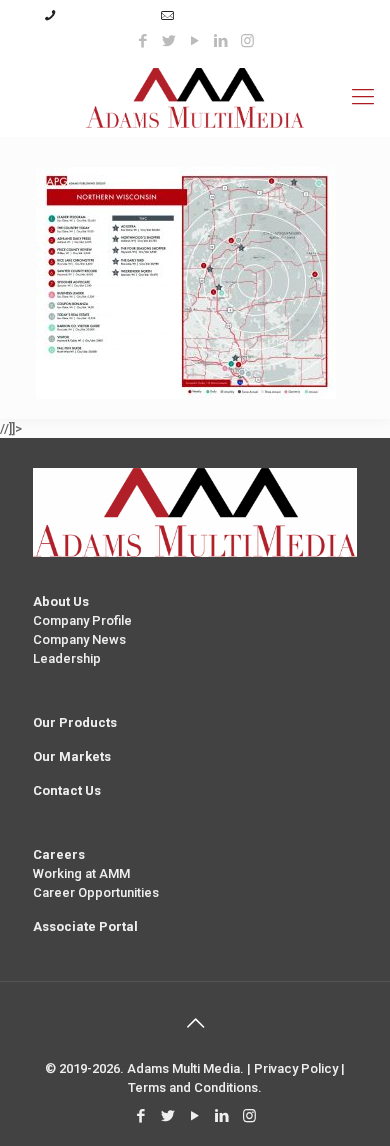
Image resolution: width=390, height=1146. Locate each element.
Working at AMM (81, 873)
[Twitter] (169, 41)
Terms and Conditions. (195, 1087)
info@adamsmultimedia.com (263, 15)
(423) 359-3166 (104, 15)
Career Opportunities (96, 892)
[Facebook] (143, 41)
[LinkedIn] (221, 41)
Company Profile (82, 620)
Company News (79, 639)
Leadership (67, 658)
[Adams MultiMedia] (195, 97)
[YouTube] (195, 41)
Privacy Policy (296, 1068)
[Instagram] (247, 41)
